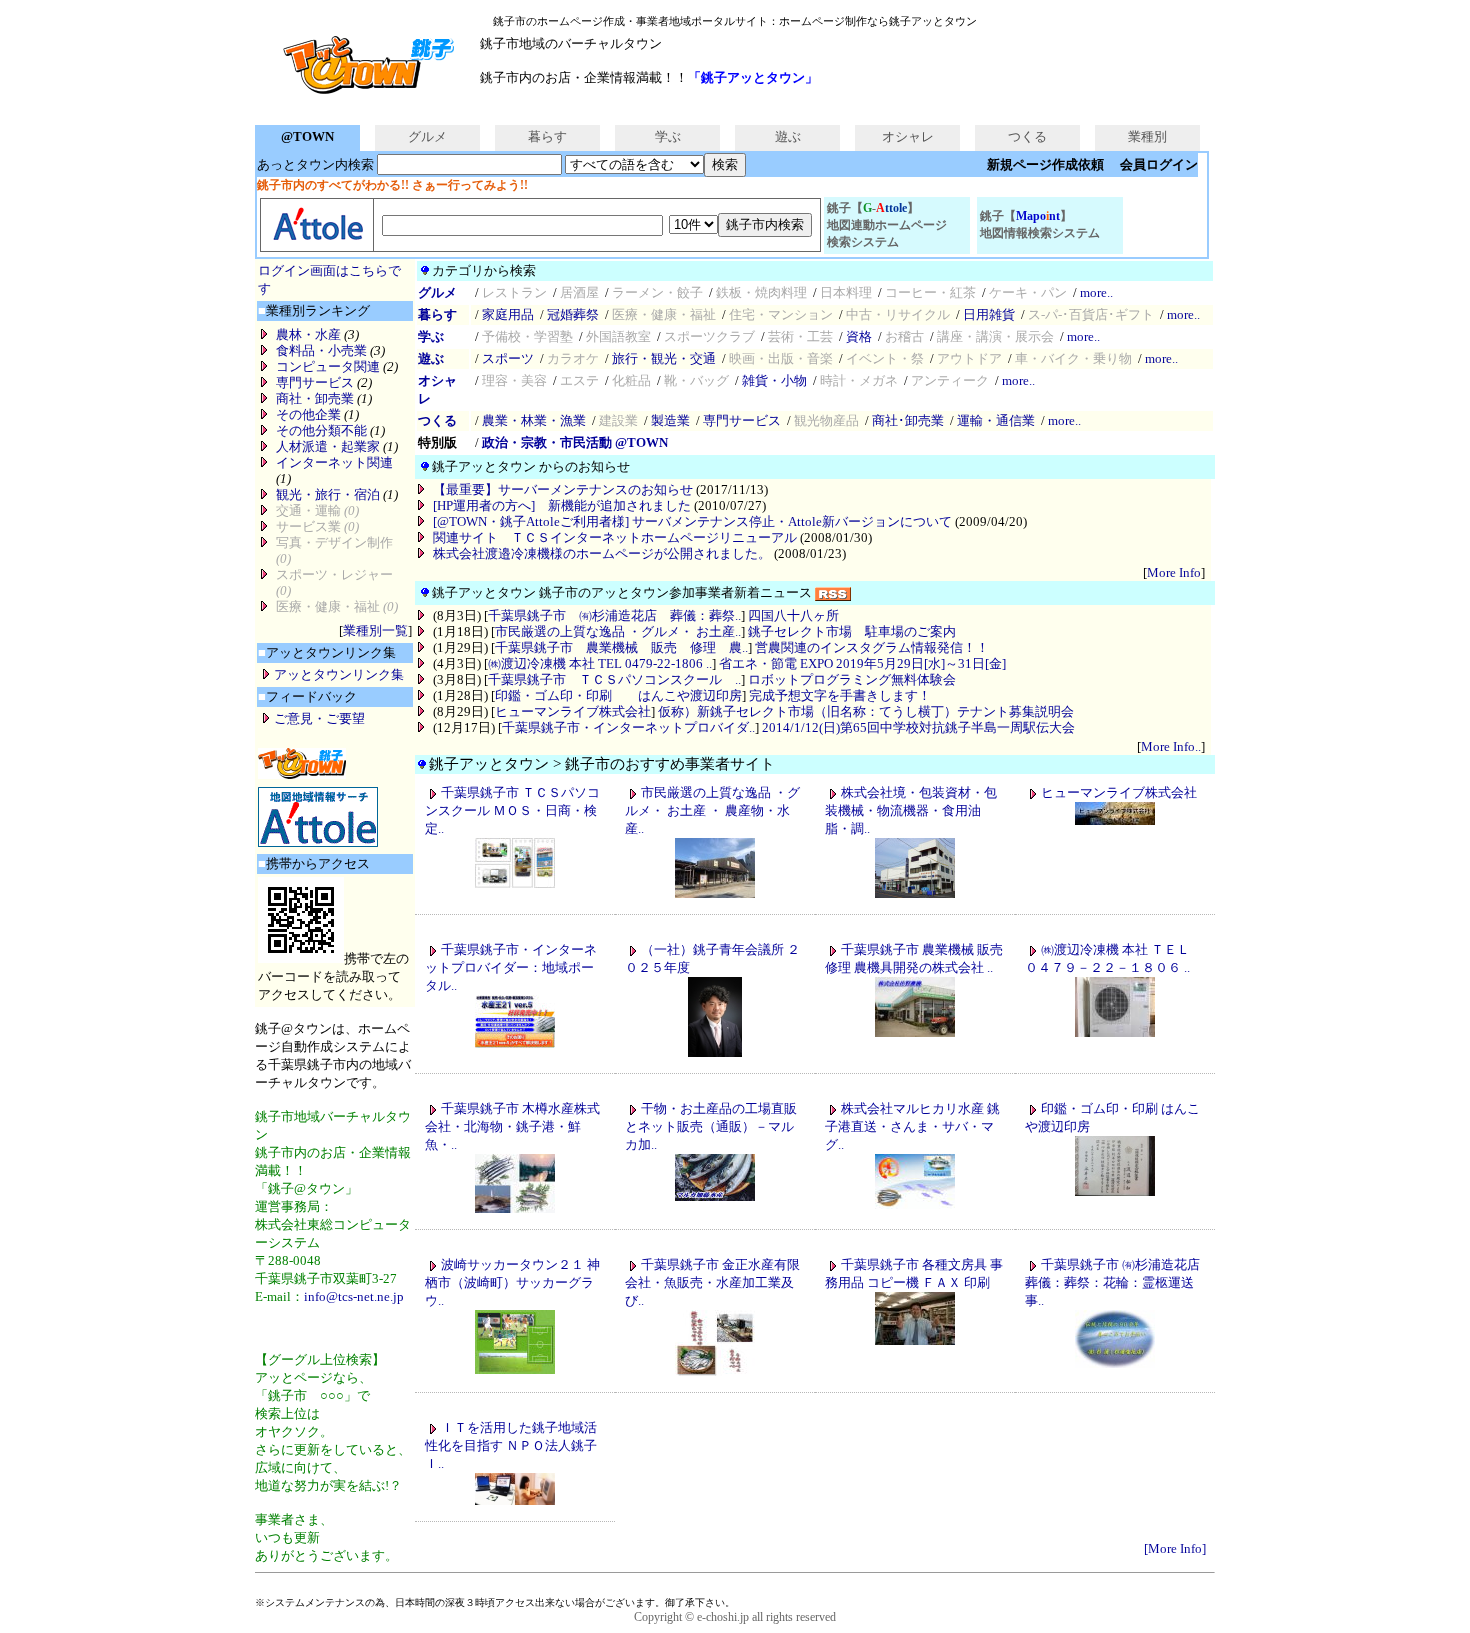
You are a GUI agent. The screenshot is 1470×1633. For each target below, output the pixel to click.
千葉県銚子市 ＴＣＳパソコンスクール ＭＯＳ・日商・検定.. (512, 810)
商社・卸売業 (315, 398)
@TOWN (307, 136)
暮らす (547, 136)
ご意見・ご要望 (319, 718)
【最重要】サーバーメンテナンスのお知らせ (563, 489)
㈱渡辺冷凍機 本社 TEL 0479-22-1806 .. (600, 663)
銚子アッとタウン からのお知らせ (531, 466)
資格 (859, 336)
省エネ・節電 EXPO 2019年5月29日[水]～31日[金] (862, 663)
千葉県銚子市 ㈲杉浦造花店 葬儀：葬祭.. (614, 615)
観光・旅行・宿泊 (328, 494)
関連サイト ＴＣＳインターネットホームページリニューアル (615, 537)
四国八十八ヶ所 (793, 615)
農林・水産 (308, 334)
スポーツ (508, 358)
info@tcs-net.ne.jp (354, 1296)
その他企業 (308, 414)
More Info (1174, 572)
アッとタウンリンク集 (339, 674)
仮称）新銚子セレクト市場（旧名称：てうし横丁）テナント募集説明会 (866, 711)
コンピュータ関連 (328, 366)
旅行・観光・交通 (664, 358)
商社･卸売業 (908, 420)
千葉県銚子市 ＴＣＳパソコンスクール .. (614, 679)
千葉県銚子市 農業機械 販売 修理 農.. (621, 647)
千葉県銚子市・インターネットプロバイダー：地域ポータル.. (511, 967)
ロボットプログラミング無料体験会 (852, 679)
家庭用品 (508, 314)
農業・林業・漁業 (534, 420)
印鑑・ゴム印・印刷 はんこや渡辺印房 (618, 695)
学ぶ (668, 136)
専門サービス (315, 382)
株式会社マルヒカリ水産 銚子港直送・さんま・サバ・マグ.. (912, 1126)
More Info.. (1171, 746)
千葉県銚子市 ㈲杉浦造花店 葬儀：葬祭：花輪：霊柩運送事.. (1112, 1282)
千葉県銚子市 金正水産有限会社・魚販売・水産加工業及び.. (712, 1282)
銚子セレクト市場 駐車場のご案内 (852, 631)
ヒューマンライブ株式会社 (573, 711)
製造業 (670, 420)
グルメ (427, 136)
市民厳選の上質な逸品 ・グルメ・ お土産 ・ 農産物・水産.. (712, 810)
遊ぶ (788, 136)
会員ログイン (1159, 164)
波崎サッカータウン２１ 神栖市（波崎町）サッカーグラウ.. (512, 1282)
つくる (1027, 136)
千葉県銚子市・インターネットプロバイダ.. (628, 727)
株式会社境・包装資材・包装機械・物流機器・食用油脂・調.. (911, 810)
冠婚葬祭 (573, 314)
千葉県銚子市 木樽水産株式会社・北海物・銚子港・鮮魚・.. (512, 1126)
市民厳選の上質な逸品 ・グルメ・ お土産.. (618, 631)
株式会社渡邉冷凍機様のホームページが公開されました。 (602, 553)
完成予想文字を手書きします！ (840, 695)
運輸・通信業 (996, 420)
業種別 (1147, 136)
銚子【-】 (887, 225)
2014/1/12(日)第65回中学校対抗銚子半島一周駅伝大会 (918, 727)
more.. (1096, 292)
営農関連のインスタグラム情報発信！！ (872, 647)
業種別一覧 (375, 630)
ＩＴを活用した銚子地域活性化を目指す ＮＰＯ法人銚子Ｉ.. (511, 1445)
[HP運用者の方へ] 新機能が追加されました (562, 505)
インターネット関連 (334, 462)
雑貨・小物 (774, 380)
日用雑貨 (989, 314)
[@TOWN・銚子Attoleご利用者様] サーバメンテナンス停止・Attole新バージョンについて (692, 521)
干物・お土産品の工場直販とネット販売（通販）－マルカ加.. (711, 1126)
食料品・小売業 (321, 350)
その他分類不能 (321, 430)
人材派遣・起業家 (328, 446)
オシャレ (908, 136)
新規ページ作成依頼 (1045, 164)
